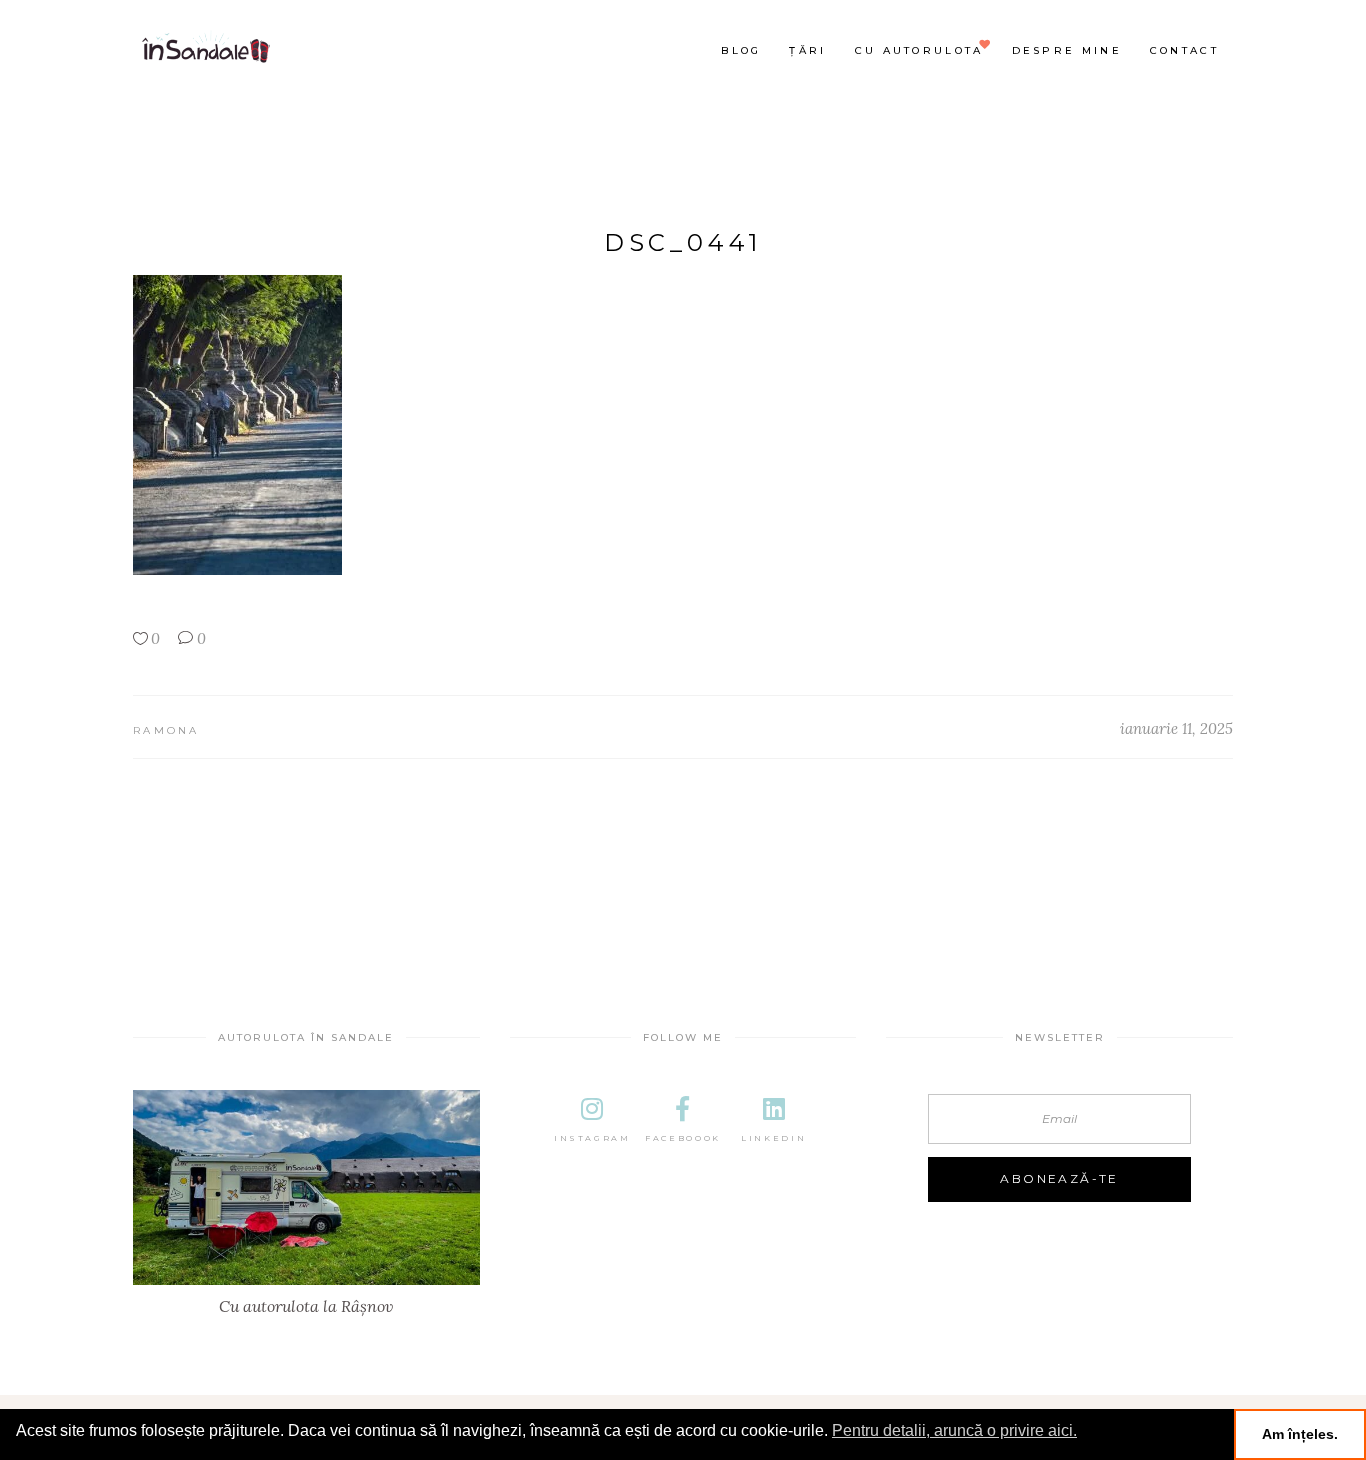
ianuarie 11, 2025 (1176, 728)
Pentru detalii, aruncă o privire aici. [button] (954, 1430)
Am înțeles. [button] (1300, 1434)
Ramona (166, 730)
